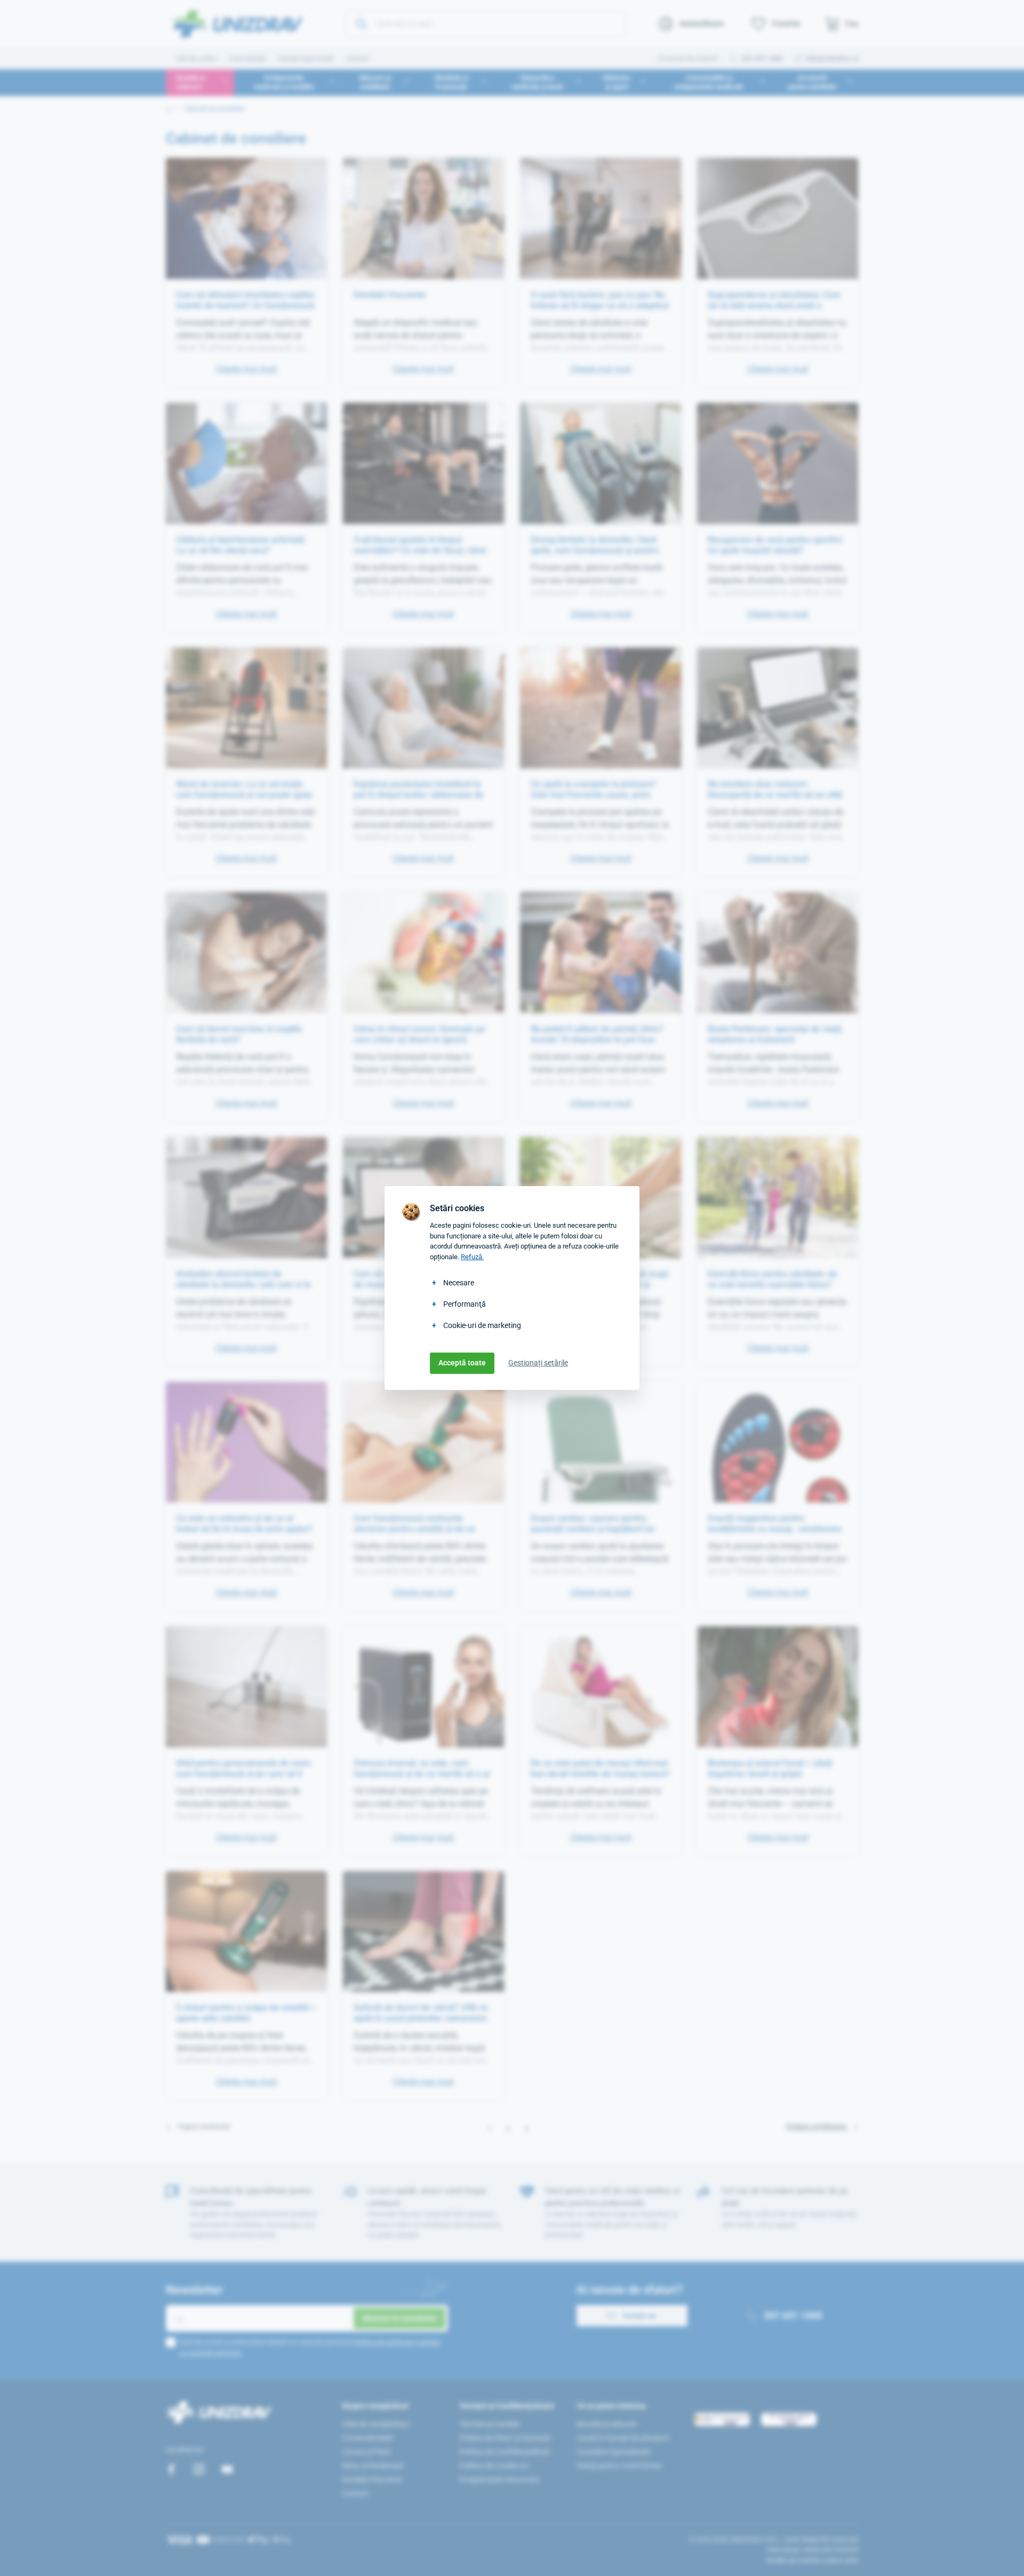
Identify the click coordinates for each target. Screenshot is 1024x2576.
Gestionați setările (538, 1363)
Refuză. (472, 1257)
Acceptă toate (462, 1363)
